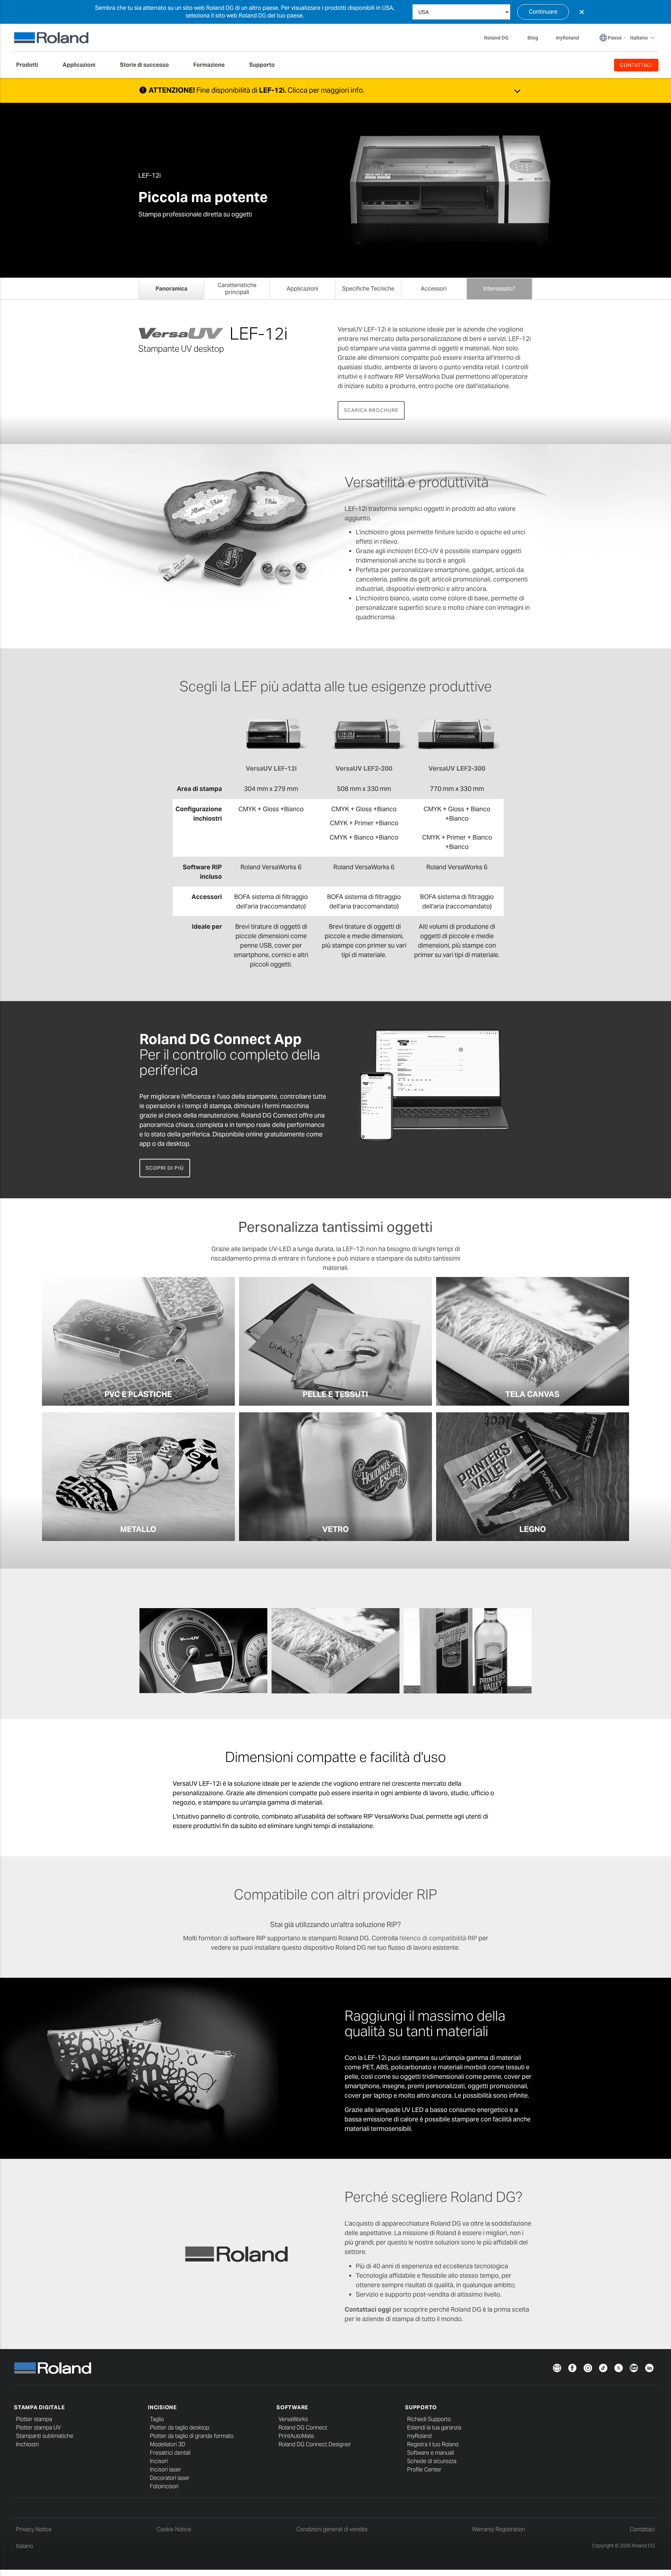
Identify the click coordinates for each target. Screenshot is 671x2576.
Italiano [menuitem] (639, 38)
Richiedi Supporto (429, 2419)
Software (292, 2407)
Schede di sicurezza (432, 2461)
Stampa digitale (39, 2407)
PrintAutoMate (296, 2436)
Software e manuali (431, 2453)
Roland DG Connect (303, 2428)
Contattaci (642, 2529)
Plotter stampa (34, 2419)
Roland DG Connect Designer (315, 2444)
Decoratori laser (170, 2478)
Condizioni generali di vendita (332, 2529)
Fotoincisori (164, 2486)
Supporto (421, 2407)
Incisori (159, 2461)
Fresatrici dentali (170, 2453)
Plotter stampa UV (38, 2428)
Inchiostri (27, 2444)
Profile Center (424, 2470)
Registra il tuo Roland (433, 2444)
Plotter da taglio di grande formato (192, 2436)
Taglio (157, 2419)
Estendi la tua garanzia (434, 2428)
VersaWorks (293, 2419)
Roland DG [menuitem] (496, 38)
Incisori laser (165, 2470)
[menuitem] (31, 65)
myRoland (419, 2436)
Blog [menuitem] (533, 38)
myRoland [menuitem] (567, 38)
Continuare (543, 12)
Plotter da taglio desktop (180, 2428)
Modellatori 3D (168, 2444)
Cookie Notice (174, 2529)
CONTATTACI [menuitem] (636, 65)
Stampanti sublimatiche (45, 2436)
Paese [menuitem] (615, 38)
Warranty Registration (499, 2529)
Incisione (162, 2407)
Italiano (25, 2546)
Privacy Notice (34, 2529)
